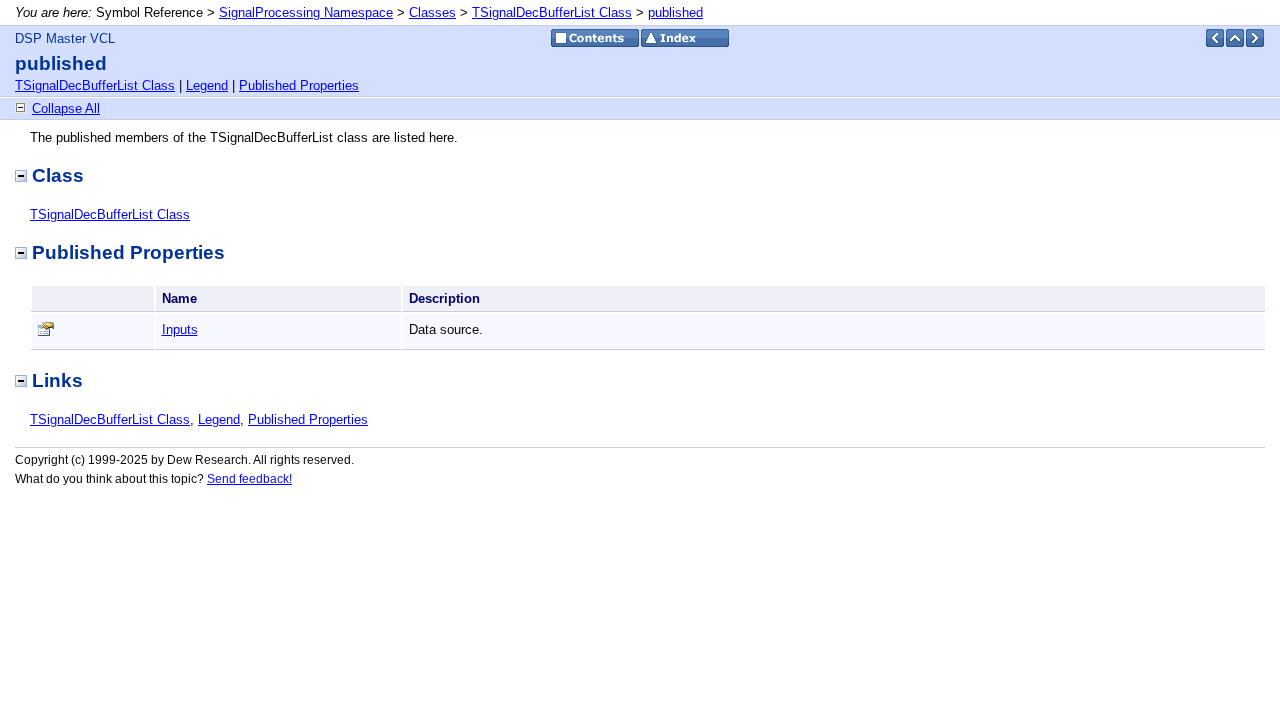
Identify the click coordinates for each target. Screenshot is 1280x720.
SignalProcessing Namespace (306, 12)
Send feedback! (249, 479)
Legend (207, 85)
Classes (432, 12)
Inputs (180, 329)
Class (58, 175)
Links (57, 380)
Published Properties (299, 85)
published (675, 12)
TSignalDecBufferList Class (552, 12)
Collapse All (66, 108)
